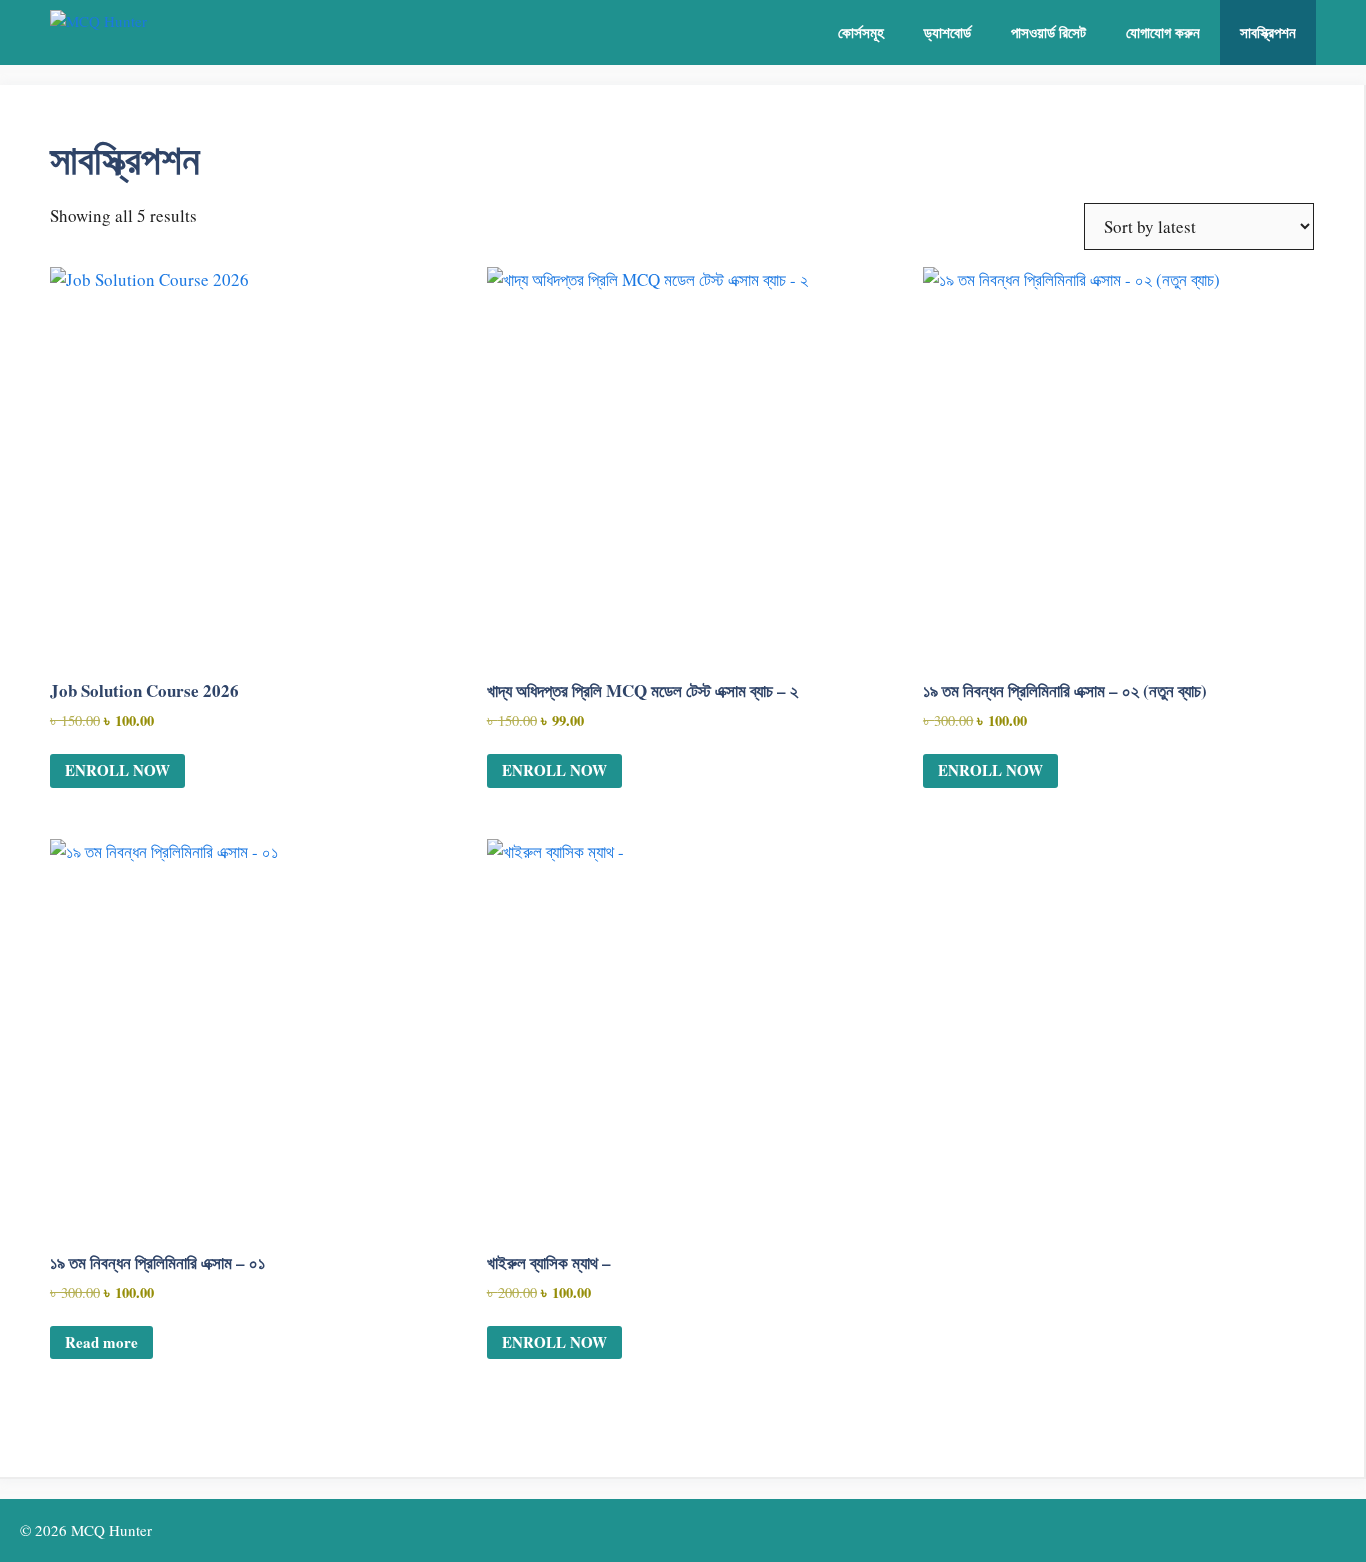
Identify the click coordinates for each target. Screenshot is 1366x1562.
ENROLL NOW (117, 770)
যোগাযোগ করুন (1163, 32)
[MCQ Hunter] (162, 32)
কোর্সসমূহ (861, 32)
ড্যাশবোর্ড (947, 32)
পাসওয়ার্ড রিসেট (1048, 32)
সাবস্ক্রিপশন (1268, 32)
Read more (101, 1342)
